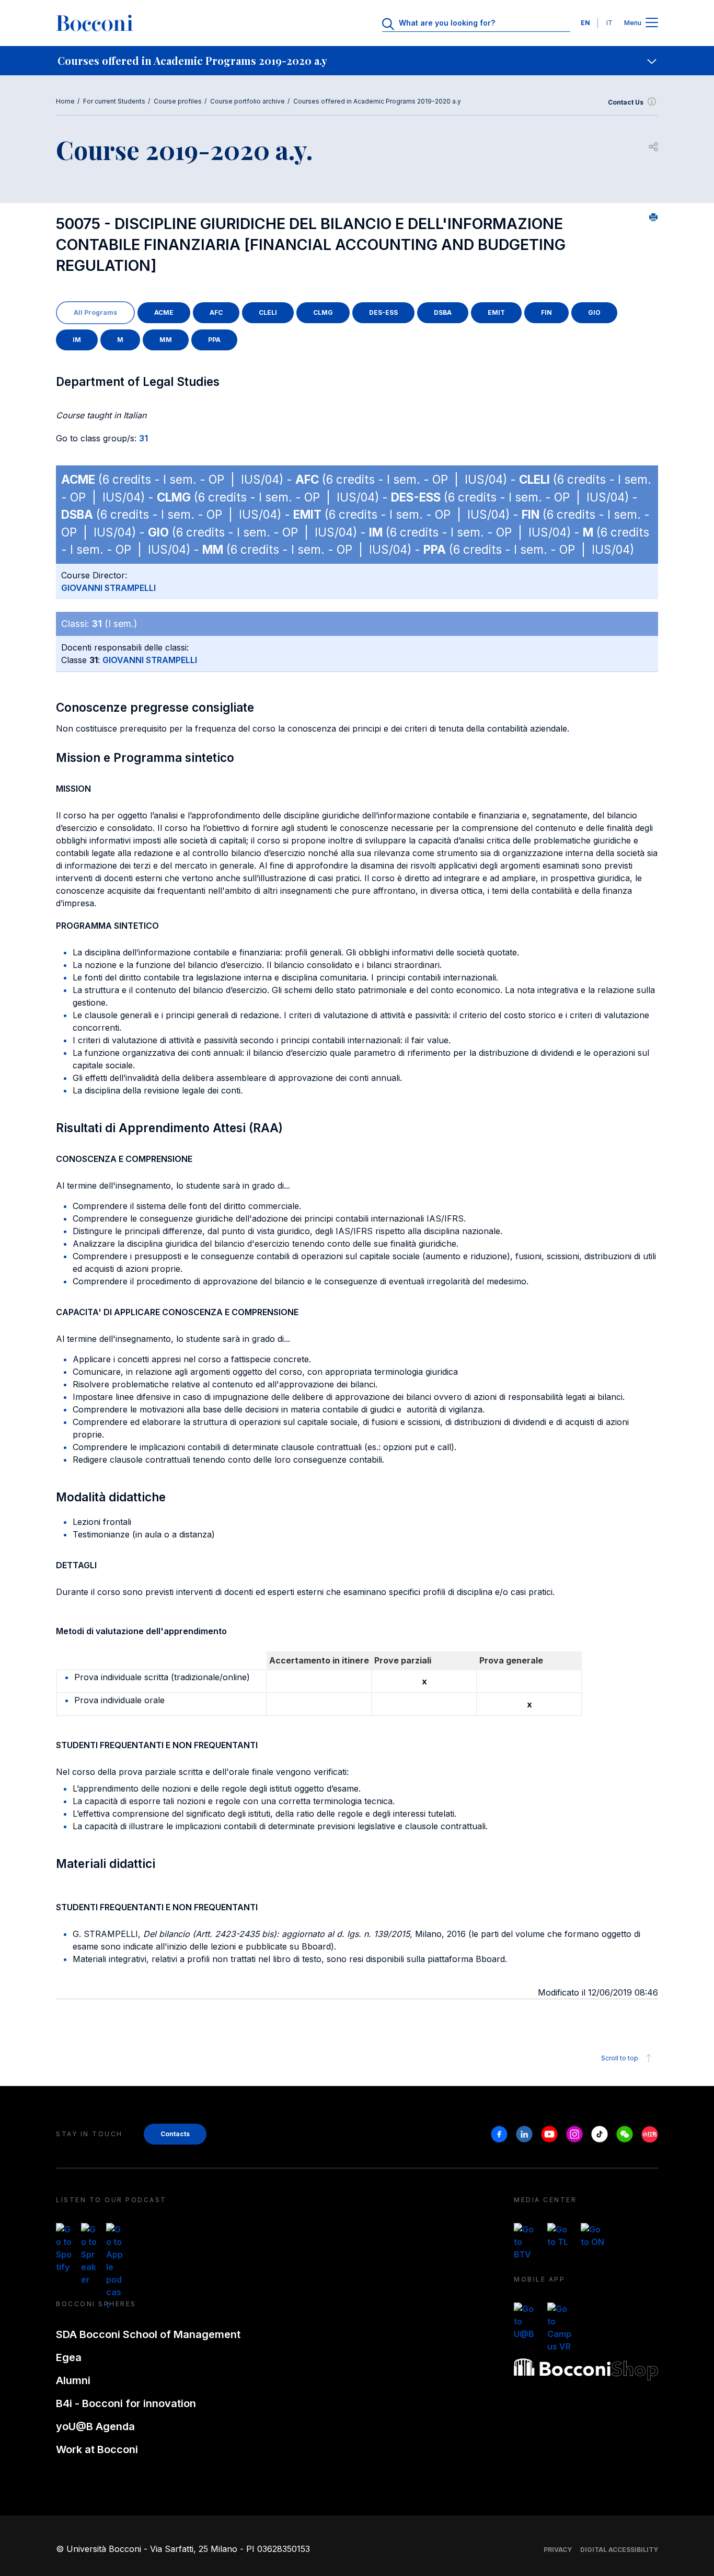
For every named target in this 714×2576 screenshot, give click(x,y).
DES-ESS (383, 312)
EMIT (496, 312)
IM (77, 340)
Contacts (175, 2134)
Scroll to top (620, 2058)
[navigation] (357, 61)
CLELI (268, 312)
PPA (214, 340)
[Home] (95, 23)
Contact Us (626, 102)
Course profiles (178, 101)
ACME (164, 312)
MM (166, 340)
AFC (216, 312)
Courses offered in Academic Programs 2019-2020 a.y (377, 101)
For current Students (114, 101)
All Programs (95, 312)
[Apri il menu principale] (652, 23)
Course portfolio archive (247, 101)
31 (143, 438)
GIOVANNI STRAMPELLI (108, 588)
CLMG (323, 312)
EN (585, 23)
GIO (594, 312)
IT (609, 23)
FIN (546, 312)
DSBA (443, 312)
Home (65, 101)
